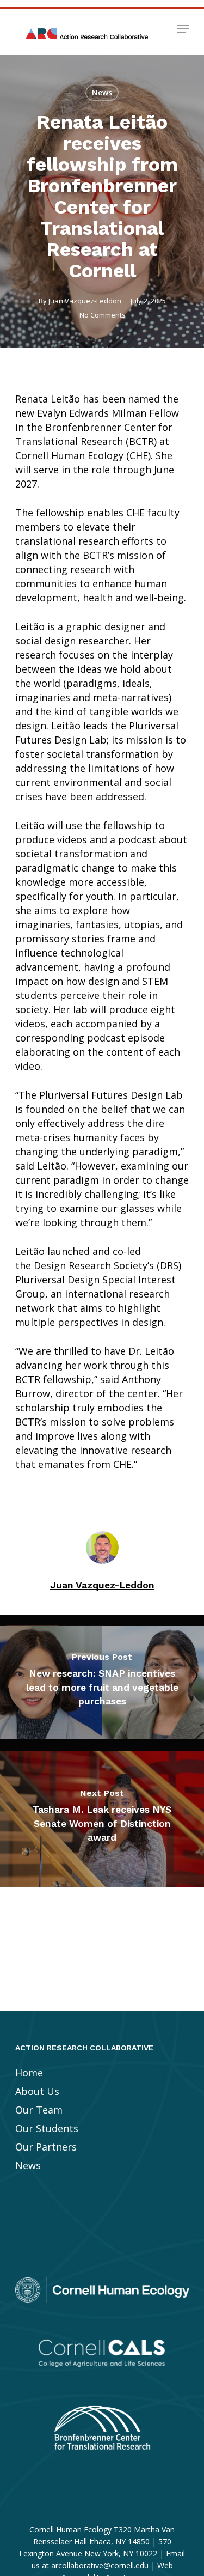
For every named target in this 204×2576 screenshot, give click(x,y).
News (102, 92)
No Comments (103, 315)
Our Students (47, 2128)
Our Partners (46, 2147)
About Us (37, 2091)
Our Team (39, 2110)
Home (29, 2073)
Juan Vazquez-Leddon (85, 301)
